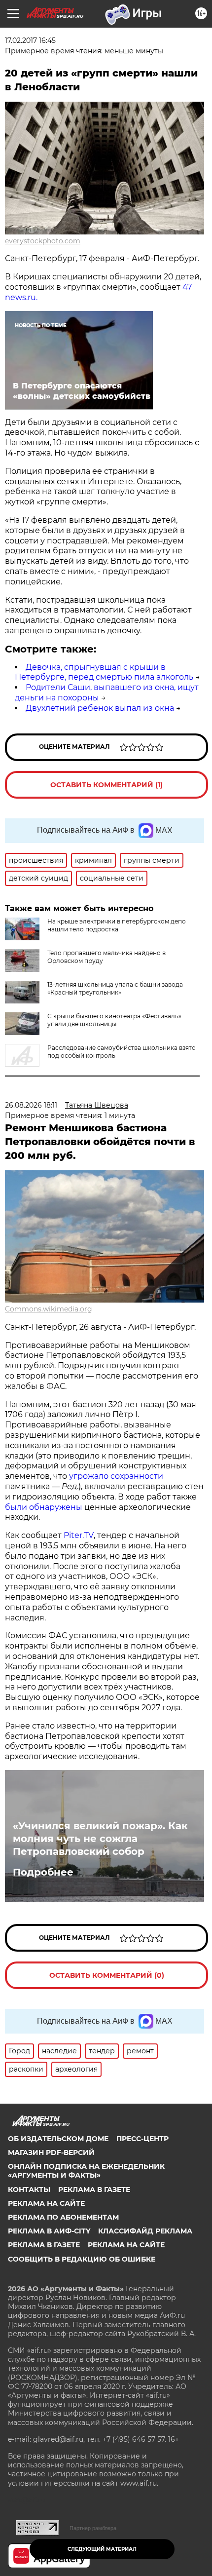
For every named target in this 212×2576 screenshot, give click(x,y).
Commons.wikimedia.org (49, 1309)
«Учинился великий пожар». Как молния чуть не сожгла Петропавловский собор (100, 1839)
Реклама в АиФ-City (49, 2231)
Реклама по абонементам (63, 2217)
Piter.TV (79, 1535)
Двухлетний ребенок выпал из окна (100, 708)
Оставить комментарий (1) (106, 785)
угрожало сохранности (116, 1476)
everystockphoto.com (43, 241)
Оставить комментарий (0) (107, 1975)
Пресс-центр (142, 2139)
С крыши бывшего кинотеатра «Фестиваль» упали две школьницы (114, 1020)
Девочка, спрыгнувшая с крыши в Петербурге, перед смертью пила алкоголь (104, 672)
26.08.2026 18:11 (31, 1105)
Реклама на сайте (46, 2203)
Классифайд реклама (145, 2231)
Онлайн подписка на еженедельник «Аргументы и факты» (86, 2171)
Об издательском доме (58, 2139)
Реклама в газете (94, 2190)
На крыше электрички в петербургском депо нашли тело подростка (117, 925)
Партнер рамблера (93, 2528)
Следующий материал (102, 2549)
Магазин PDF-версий (51, 2153)
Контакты (29, 2190)
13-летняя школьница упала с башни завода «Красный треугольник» (115, 988)
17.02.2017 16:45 (30, 40)
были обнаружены (44, 1507)
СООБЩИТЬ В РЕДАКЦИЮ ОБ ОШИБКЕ (82, 2259)
